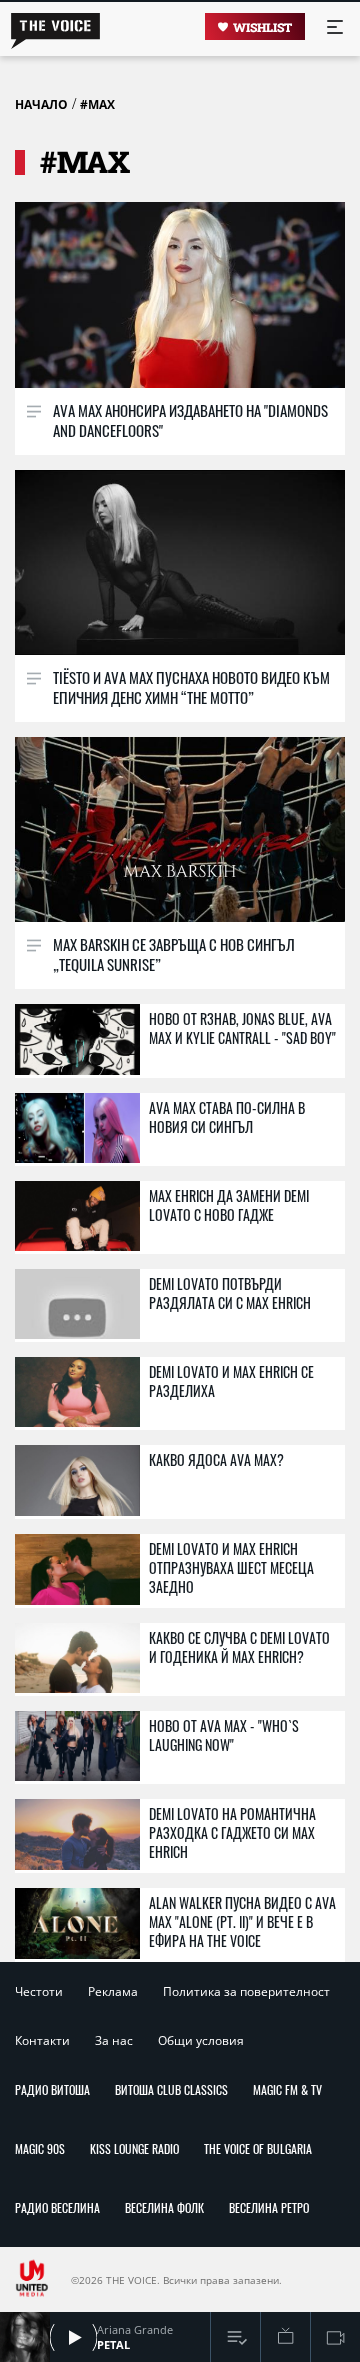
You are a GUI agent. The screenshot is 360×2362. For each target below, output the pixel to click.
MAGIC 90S (40, 2148)
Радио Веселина (57, 2207)
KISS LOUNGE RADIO (134, 2148)
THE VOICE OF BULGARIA (258, 2148)
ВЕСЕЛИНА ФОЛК (164, 2207)
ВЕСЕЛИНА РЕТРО (269, 2207)
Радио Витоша (52, 2089)
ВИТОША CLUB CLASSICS (171, 2089)
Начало (41, 104)
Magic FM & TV (287, 2089)
